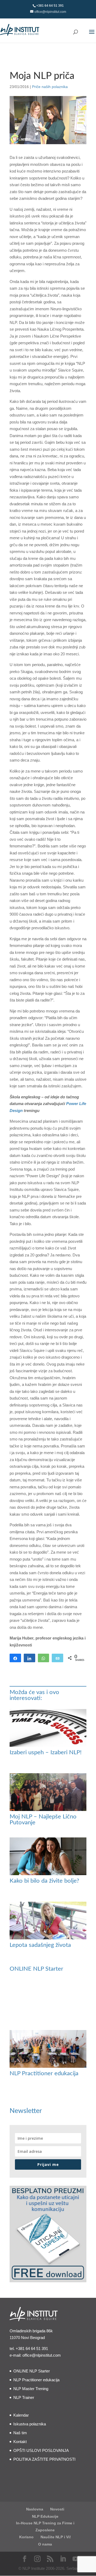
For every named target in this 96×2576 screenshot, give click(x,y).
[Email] (57, 1658)
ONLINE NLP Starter (36, 1969)
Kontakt (20, 2442)
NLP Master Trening (31, 2389)
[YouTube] (76, 2559)
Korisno (26, 2537)
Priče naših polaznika (50, 87)
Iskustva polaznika (30, 2424)
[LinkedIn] (63, 2559)
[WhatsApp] (44, 1658)
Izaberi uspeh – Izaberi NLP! (46, 1752)
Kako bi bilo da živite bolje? (44, 1881)
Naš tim (20, 2433)
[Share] (15, 1658)
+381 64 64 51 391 (32, 2348)
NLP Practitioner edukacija (44, 2073)
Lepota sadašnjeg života (40, 1945)
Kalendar (21, 2415)
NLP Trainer (24, 2397)
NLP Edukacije (45, 2516)
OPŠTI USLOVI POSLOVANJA (41, 2450)
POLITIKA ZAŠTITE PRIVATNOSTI (44, 2459)
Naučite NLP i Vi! (56, 2537)
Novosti (57, 2509)
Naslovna (35, 2509)
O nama (45, 2544)
